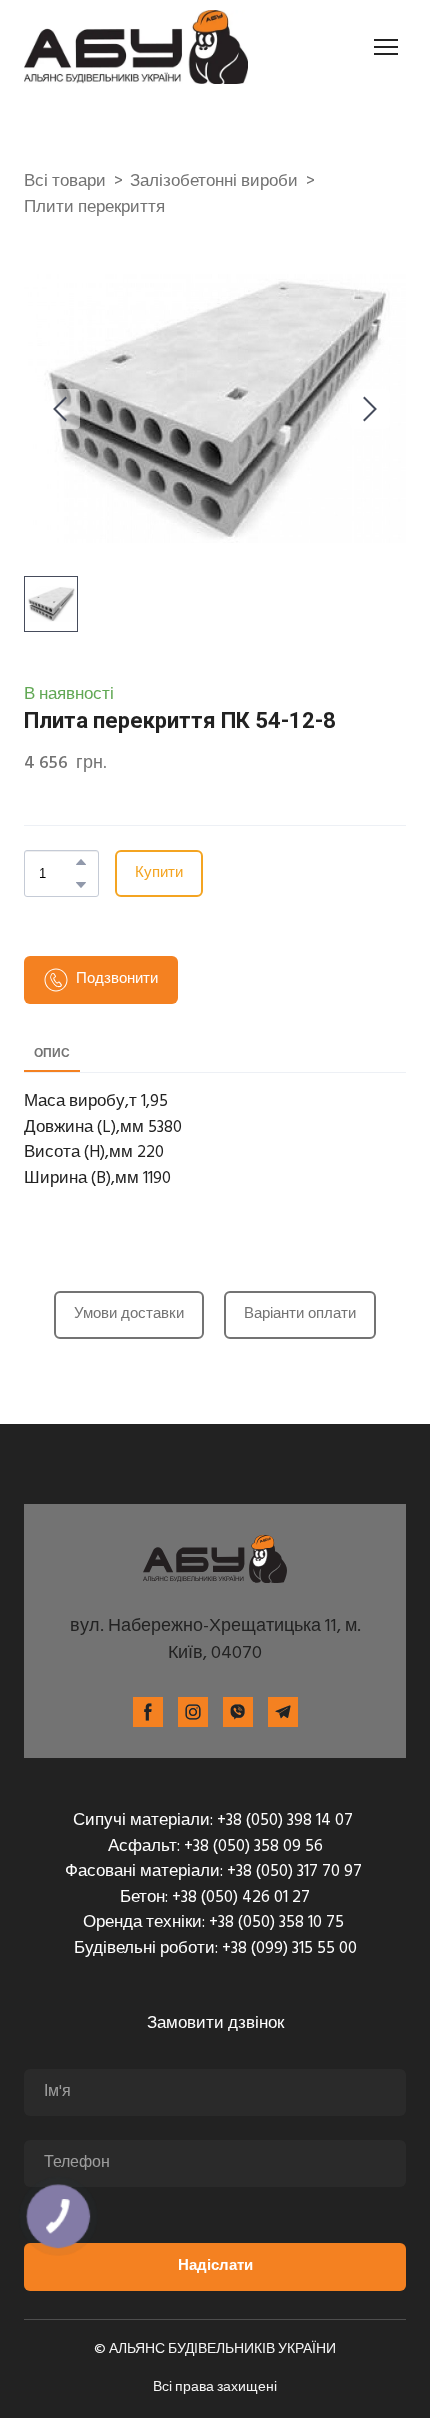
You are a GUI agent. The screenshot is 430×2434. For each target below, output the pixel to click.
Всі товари (65, 182)
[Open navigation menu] (386, 47)
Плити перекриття (94, 208)
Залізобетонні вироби (214, 182)
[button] (81, 862)
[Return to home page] (136, 47)
